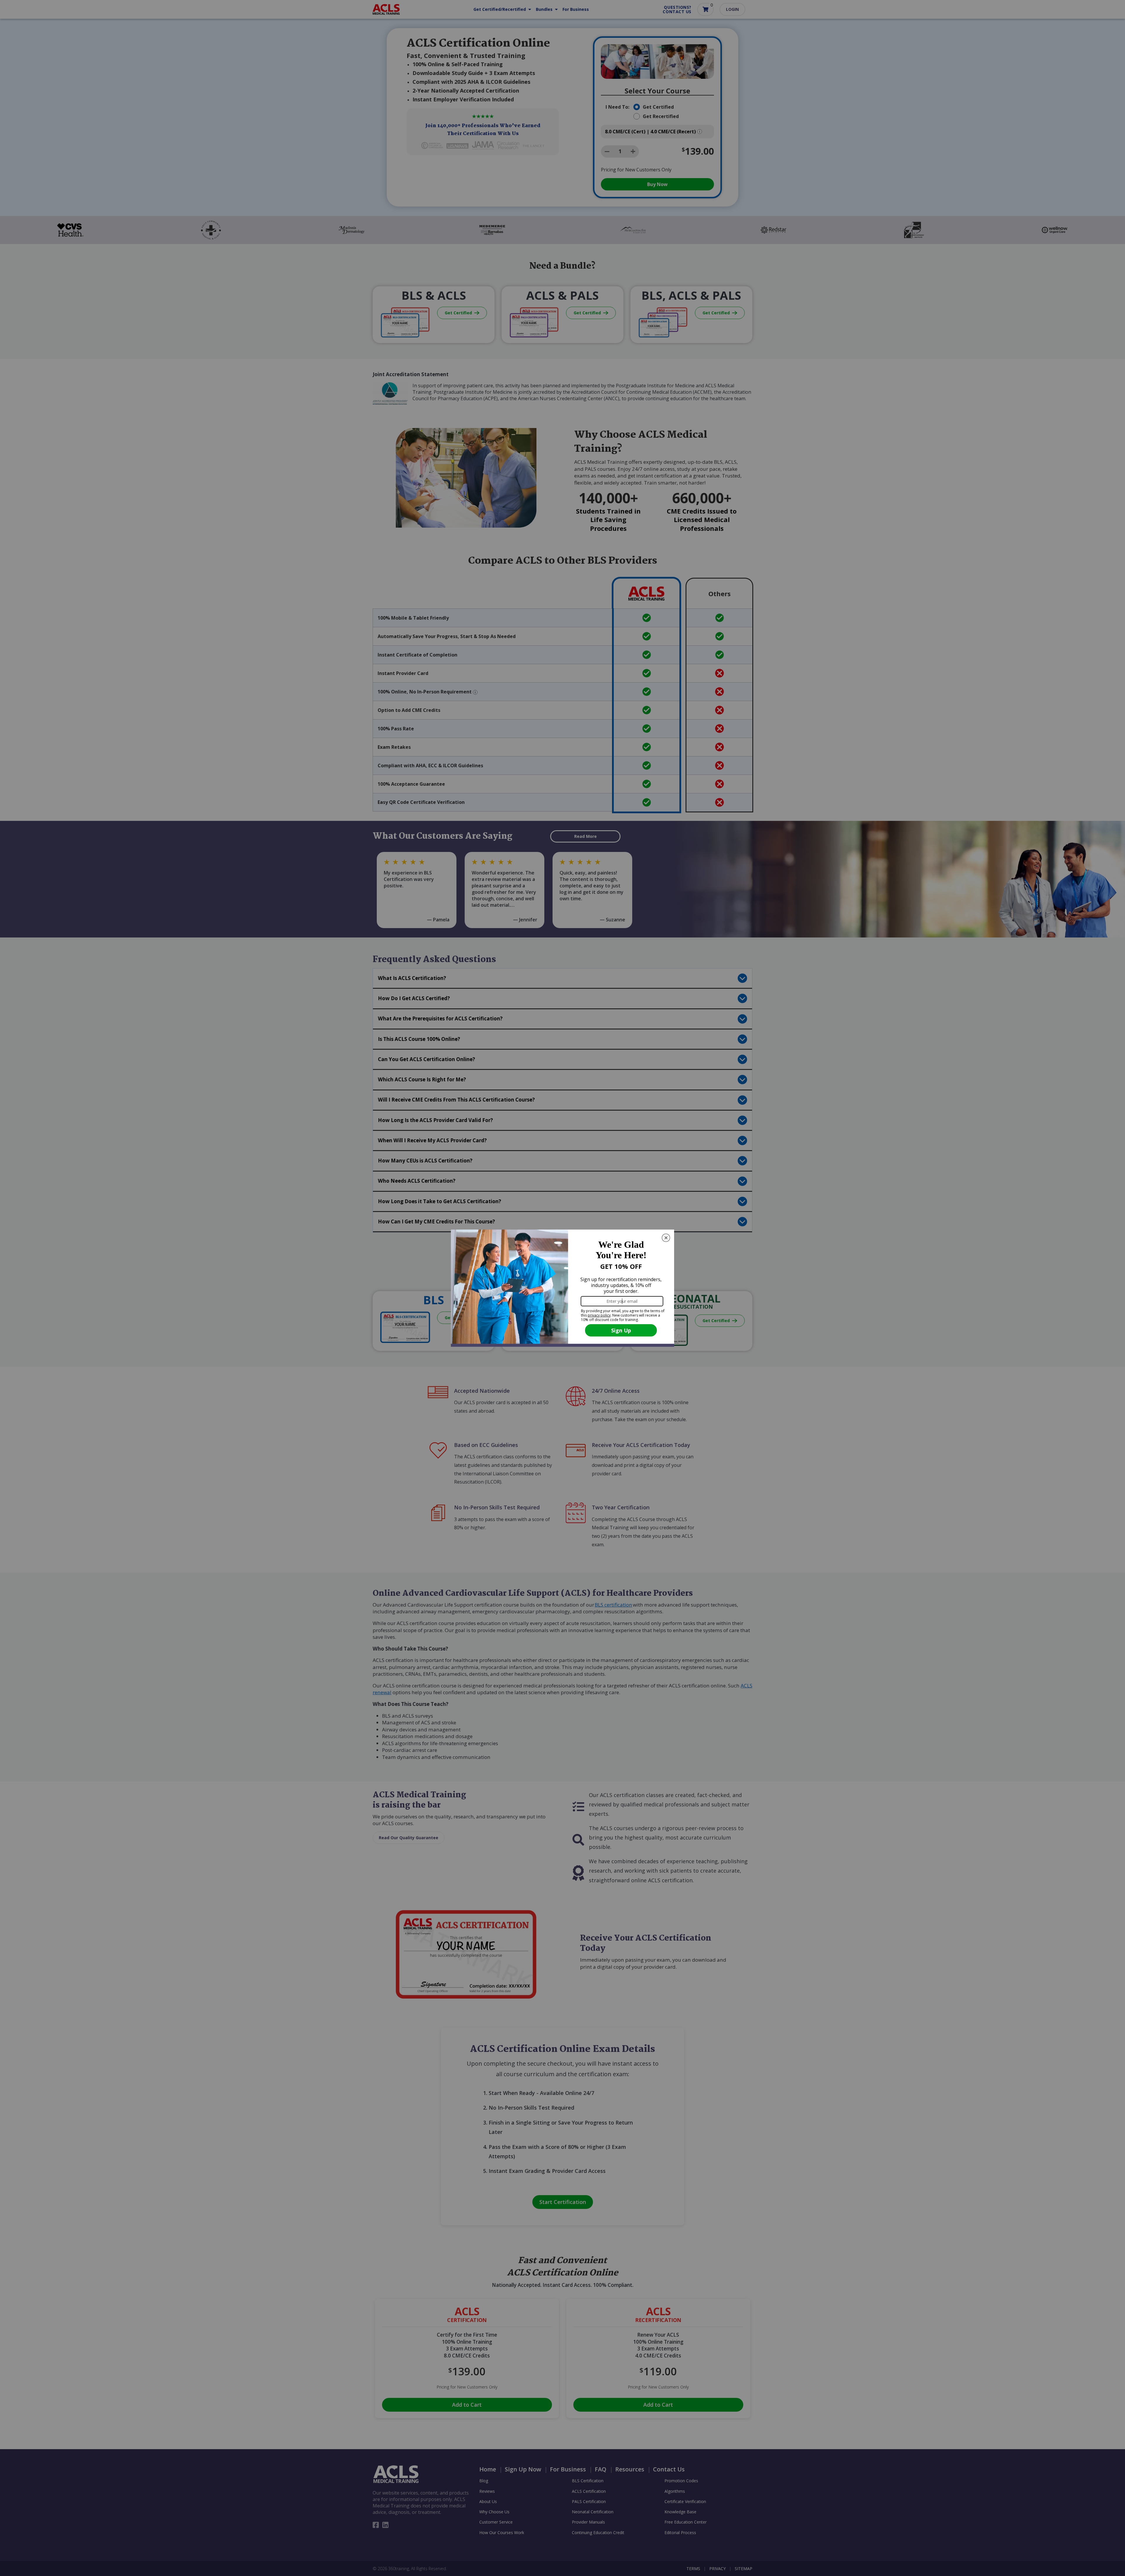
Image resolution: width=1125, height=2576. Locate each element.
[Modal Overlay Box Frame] (562, 1288)
